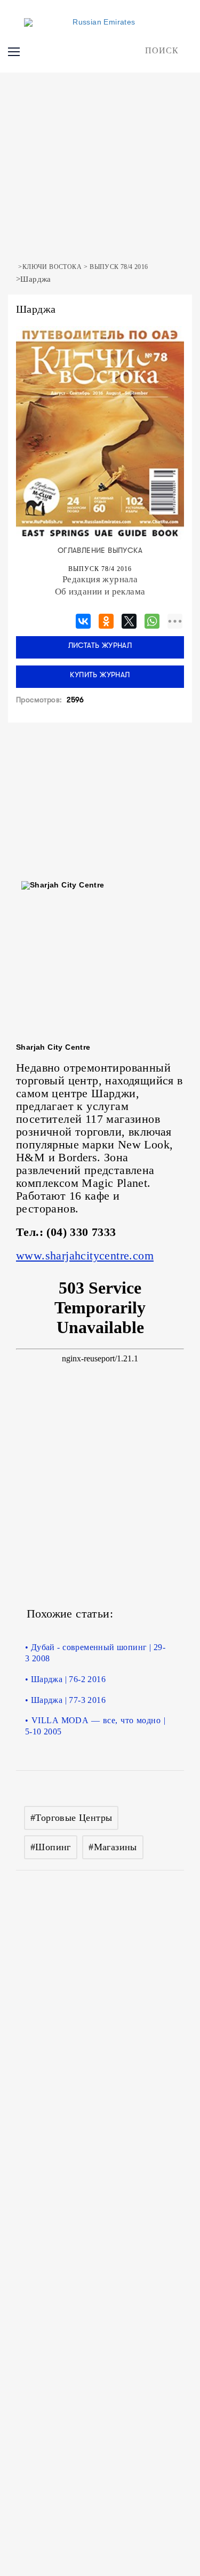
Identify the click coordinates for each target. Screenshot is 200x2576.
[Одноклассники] (106, 619)
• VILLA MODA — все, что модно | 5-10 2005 (95, 1726)
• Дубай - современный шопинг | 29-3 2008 (95, 1653)
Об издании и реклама (100, 592)
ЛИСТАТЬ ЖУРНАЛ (100, 646)
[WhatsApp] (152, 619)
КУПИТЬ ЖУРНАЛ (100, 675)
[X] (129, 619)
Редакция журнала (100, 579)
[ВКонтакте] (83, 619)
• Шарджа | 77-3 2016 (65, 1700)
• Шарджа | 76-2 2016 (65, 1679)
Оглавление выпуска (100, 551)
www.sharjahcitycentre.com (85, 1255)
